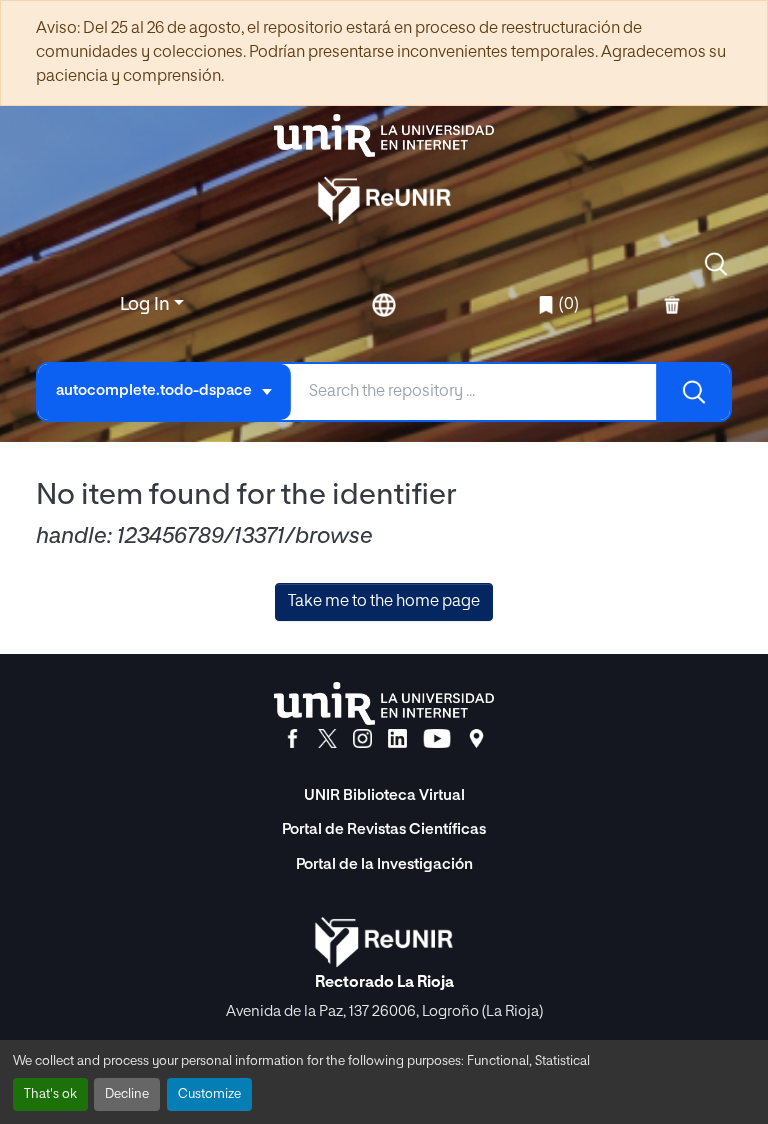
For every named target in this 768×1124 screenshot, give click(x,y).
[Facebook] (292, 739)
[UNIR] (384, 703)
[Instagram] (362, 739)
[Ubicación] (476, 739)
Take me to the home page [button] (384, 602)
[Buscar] (693, 392)
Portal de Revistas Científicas (384, 829)
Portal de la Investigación (384, 864)
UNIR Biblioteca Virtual (384, 795)
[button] (716, 264)
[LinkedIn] (397, 739)
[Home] (384, 135)
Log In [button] (147, 305)
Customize (209, 1094)
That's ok (50, 1094)
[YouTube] (437, 739)
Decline (127, 1094)
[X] (327, 739)
